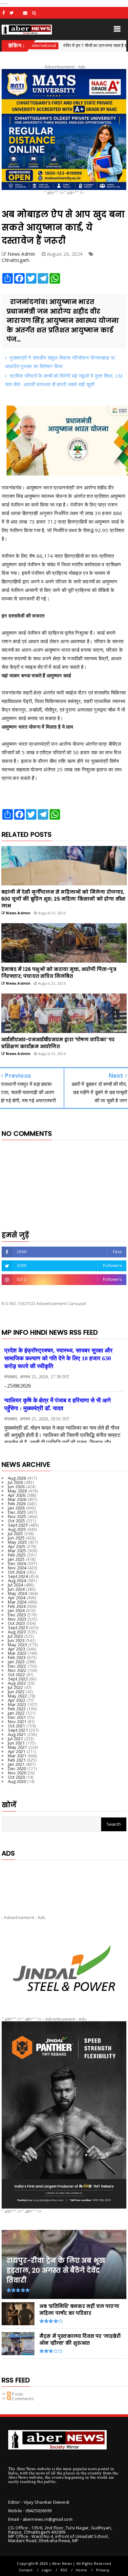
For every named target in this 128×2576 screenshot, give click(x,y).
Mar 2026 (17, 1499)
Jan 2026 (16, 1508)
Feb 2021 (17, 1760)
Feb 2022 (17, 1709)
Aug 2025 (17, 1529)
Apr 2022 (17, 1700)
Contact (26, 2570)
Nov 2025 (17, 1516)
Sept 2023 (18, 1628)
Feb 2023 (17, 1657)
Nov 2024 (17, 1568)
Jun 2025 (16, 1538)
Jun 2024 (16, 1589)
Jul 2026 (16, 1482)
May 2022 (18, 1696)
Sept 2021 (18, 1730)
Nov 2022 (17, 1670)
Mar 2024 (17, 1602)
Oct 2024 (17, 1572)
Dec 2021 (17, 1717)
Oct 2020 (17, 1777)
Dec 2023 (17, 1615)
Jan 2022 (16, 1713)
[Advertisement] (64, 1882)
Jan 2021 (16, 1764)
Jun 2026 (16, 1487)
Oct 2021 (17, 1726)
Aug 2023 (17, 1632)
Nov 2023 (17, 1619)
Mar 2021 (17, 1756)
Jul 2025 (16, 1534)
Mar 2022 (17, 1704)
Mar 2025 (17, 1551)
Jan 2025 (16, 1559)
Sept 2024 (18, 1576)
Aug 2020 (17, 1781)
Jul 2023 (16, 1636)
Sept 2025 (18, 1525)
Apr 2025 (17, 1546)
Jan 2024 (16, 1610)
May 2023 (18, 1645)
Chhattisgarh (15, 260)
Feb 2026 (17, 1504)
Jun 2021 (16, 1743)
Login (47, 2570)
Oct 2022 (17, 1674)
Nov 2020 (17, 1773)
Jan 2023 (16, 1662)
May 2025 (18, 1542)
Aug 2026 (17, 1478)
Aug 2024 (17, 1581)
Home (81, 2570)
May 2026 (18, 1491)
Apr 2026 (17, 1495)
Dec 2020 (17, 1768)
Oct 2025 (17, 1521)
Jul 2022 (16, 1687)
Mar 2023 (17, 1653)
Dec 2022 (17, 1666)
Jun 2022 (16, 1692)
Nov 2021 (17, 1721)
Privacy (103, 2570)
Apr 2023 (17, 1649)
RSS (64, 2570)
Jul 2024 (16, 1585)
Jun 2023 (16, 1640)
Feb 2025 (17, 1555)
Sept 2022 (18, 1679)
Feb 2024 (17, 1606)
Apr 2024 (17, 1598)
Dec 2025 (17, 1512)
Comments (22, 2399)
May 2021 (18, 1747)
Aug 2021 (17, 1734)
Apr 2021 (17, 1751)
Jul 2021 (16, 1739)
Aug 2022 (17, 1683)
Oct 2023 (17, 1623)
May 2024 (18, 1593)
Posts (17, 2394)
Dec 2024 (17, 1563)
